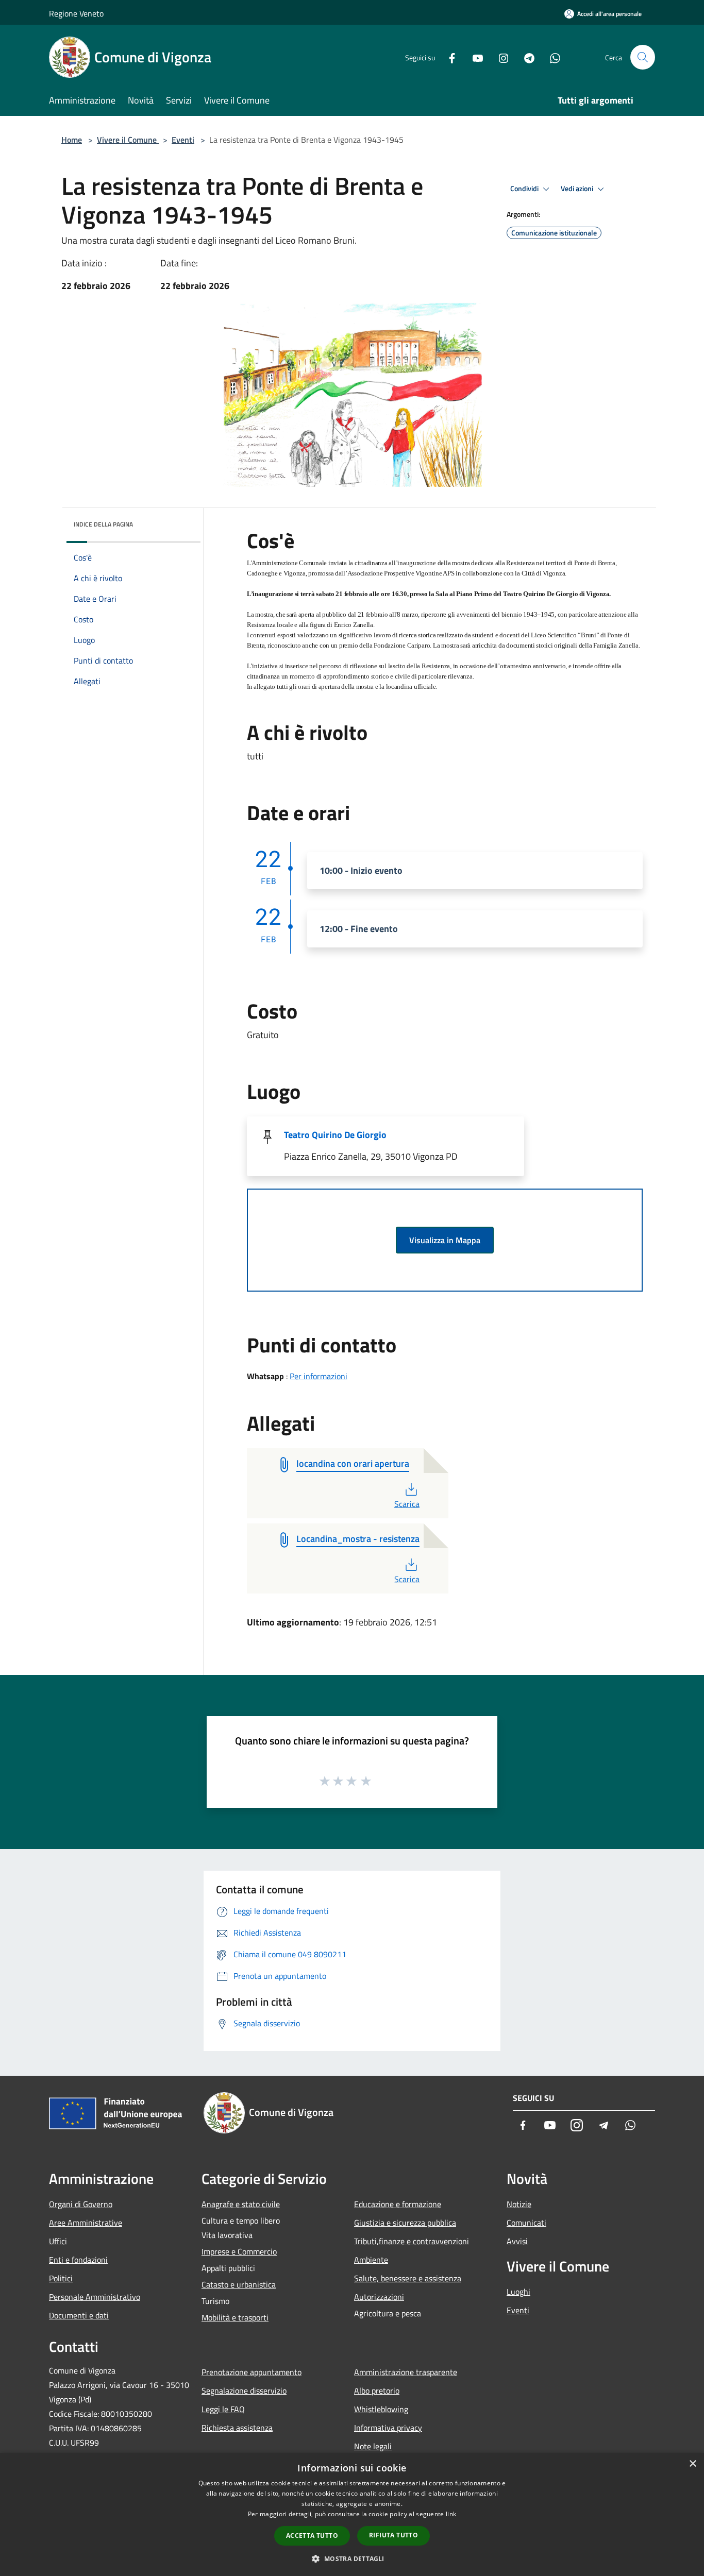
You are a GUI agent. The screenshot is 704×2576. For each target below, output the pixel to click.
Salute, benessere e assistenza (408, 2278)
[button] (352, 2558)
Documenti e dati (79, 2315)
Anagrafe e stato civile (241, 2204)
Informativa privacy (388, 2428)
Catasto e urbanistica (239, 2284)
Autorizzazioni (379, 2297)
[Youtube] (474, 57)
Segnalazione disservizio (244, 2391)
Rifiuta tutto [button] (393, 2535)
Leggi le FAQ (223, 2409)
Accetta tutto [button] (312, 2536)
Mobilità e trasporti (235, 2317)
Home (72, 140)
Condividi (525, 189)
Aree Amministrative (86, 2223)
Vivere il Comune (128, 140)
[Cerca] (643, 57)
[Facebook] (448, 57)
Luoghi (518, 2292)
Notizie (519, 2204)
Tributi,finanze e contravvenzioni (412, 2241)
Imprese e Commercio (239, 2251)
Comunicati (526, 2223)
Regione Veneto (76, 13)
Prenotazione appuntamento (252, 2372)
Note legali (373, 2446)
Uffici (58, 2241)
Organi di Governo (81, 2204)
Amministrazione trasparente (406, 2372)
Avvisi (517, 2241)
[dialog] (352, 2514)
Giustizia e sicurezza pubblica (405, 2223)
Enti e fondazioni (78, 2260)
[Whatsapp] (551, 57)
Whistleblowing (381, 2409)
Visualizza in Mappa (445, 1240)
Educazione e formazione (398, 2204)
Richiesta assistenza (237, 2428)
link (451, 2514)
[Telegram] (525, 57)
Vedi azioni (578, 189)
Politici (61, 2278)
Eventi (183, 140)
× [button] (692, 2464)
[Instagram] (499, 57)
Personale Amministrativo (95, 2297)
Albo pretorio (377, 2391)
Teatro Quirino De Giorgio (335, 1135)
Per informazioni (319, 1376)
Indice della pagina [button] (103, 524)
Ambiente (371, 2260)
